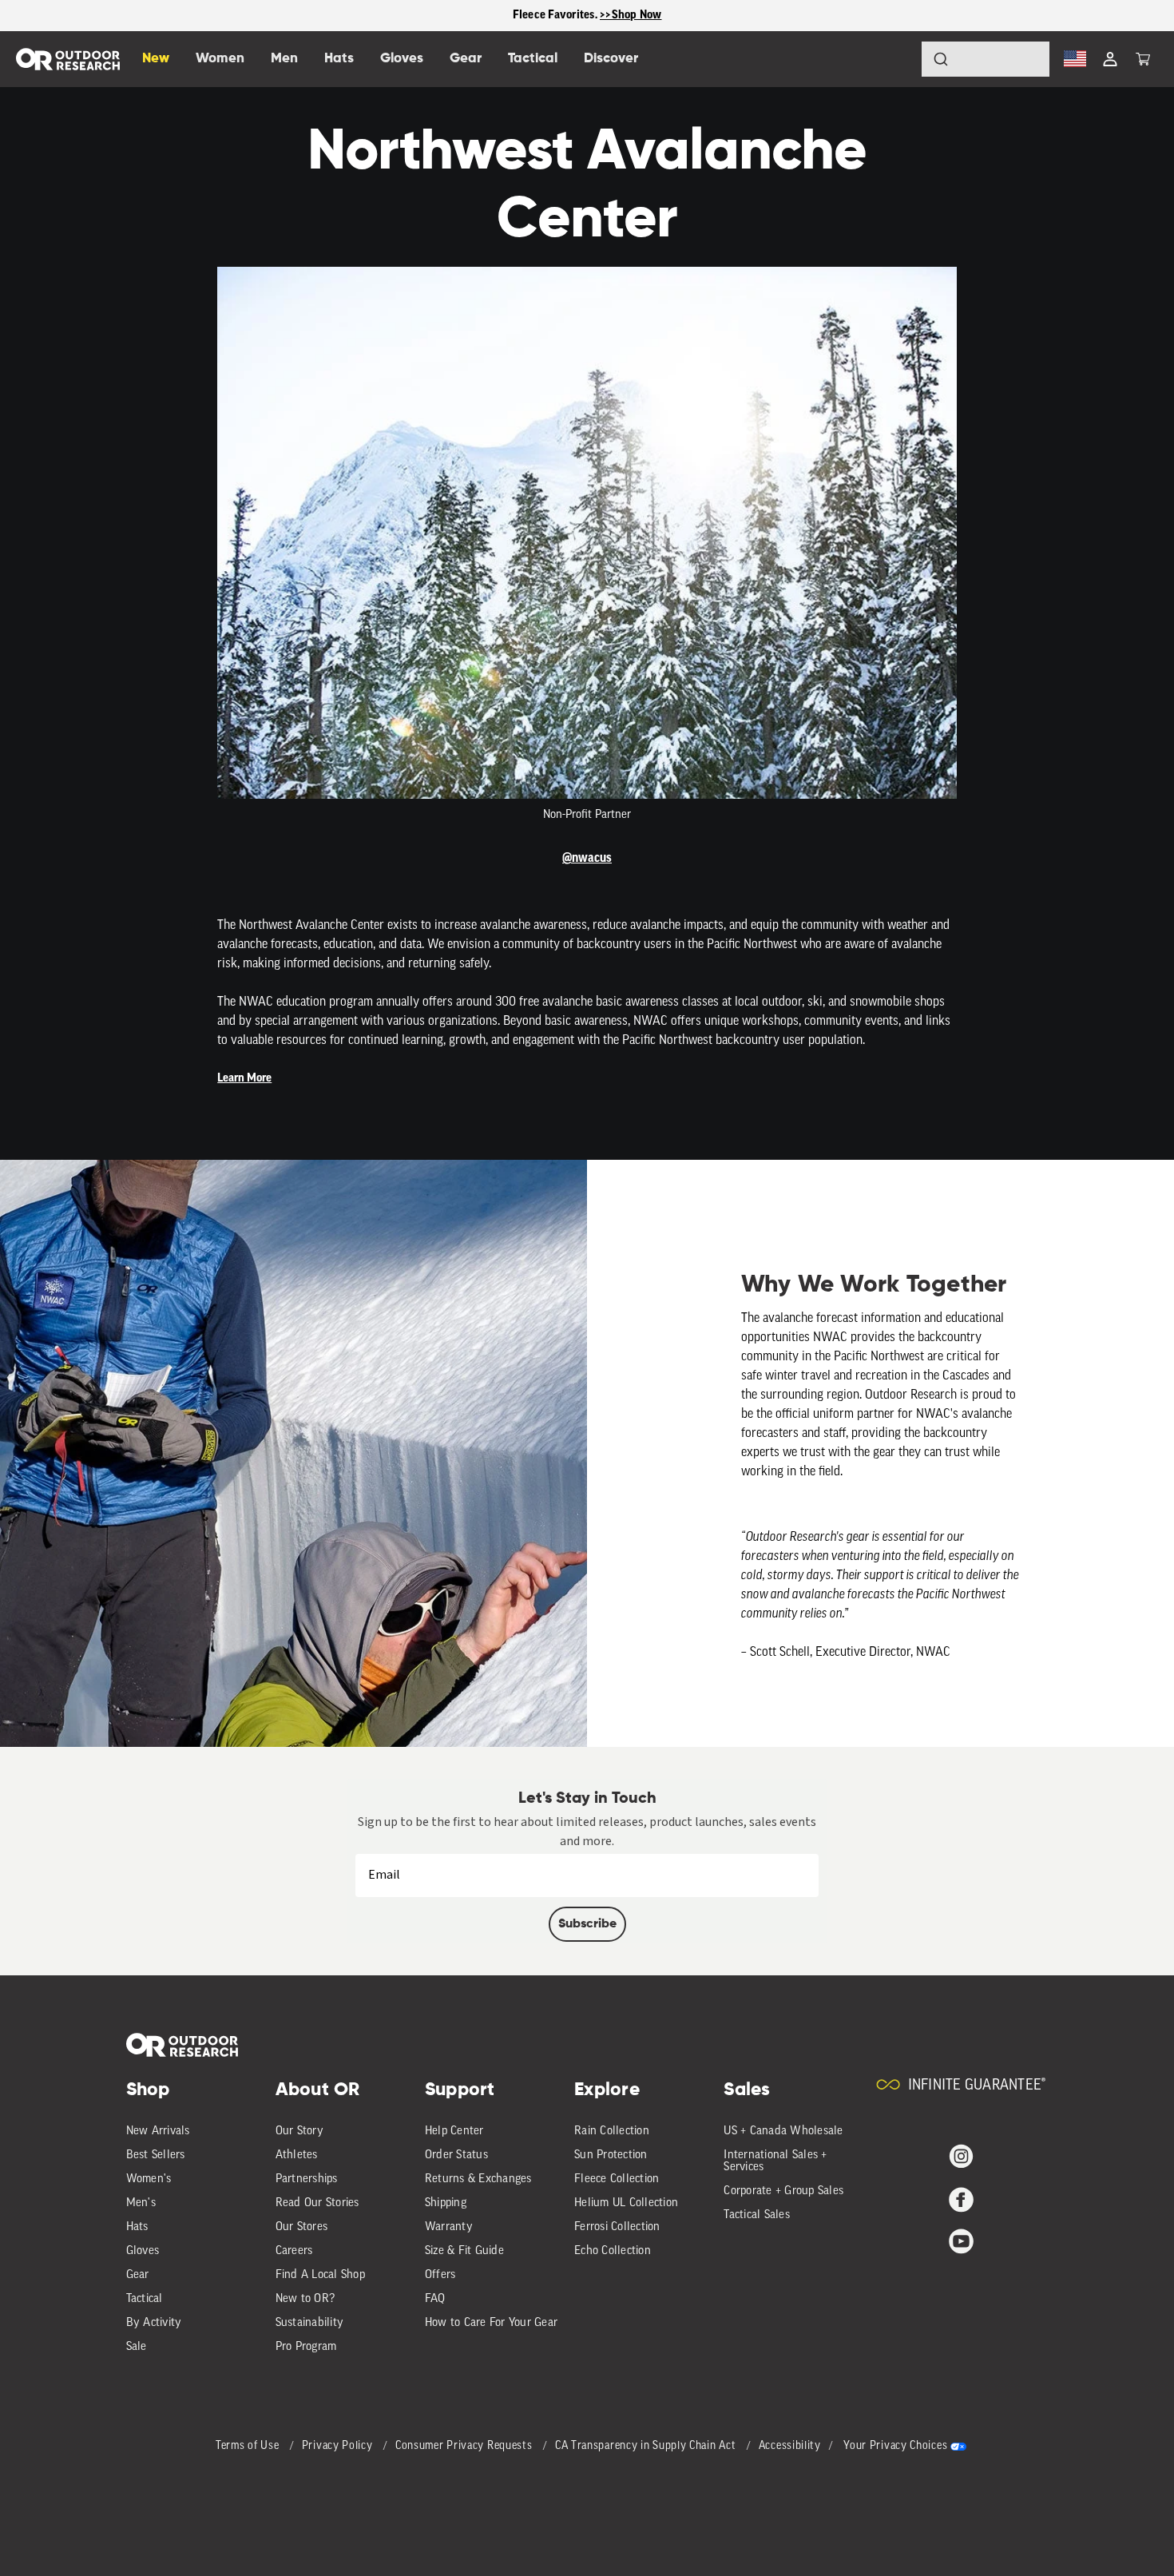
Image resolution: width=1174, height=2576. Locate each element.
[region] (587, 16)
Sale (137, 2347)
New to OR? (305, 2299)
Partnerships (307, 2179)
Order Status (456, 2155)
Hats (137, 2227)
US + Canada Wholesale (783, 2131)
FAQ (435, 2299)
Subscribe (587, 1924)
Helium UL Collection (626, 2203)
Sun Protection (611, 2155)
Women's (149, 2179)
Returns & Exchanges (478, 2179)
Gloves (143, 2251)
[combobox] (986, 59)
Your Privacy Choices (895, 2446)
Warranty (449, 2227)
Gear (138, 2275)
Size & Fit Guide (464, 2251)
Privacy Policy (339, 2446)
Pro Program (306, 2347)
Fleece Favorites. (557, 15)
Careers (294, 2251)
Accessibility (790, 2446)
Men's (141, 2203)
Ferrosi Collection (617, 2227)
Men (284, 59)
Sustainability (310, 2323)
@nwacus (587, 858)
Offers (440, 2275)
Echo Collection (613, 2251)
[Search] (896, 59)
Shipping (446, 2203)
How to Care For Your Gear (491, 2323)
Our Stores (302, 2227)
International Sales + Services (775, 2161)
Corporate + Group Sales (783, 2191)
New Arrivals (158, 2131)
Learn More (244, 1078)
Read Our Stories (317, 2203)
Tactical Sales (757, 2215)
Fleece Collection (617, 2179)
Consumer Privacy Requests (465, 2446)
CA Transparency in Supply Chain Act (647, 2446)
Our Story (299, 2131)
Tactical (145, 2299)
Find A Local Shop (320, 2275)
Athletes (297, 2155)
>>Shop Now (631, 15)
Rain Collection (612, 2131)
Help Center (454, 2131)
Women (220, 59)
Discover (611, 59)
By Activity (154, 2323)
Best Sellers (156, 2155)
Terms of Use (249, 2446)
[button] (1143, 59)
